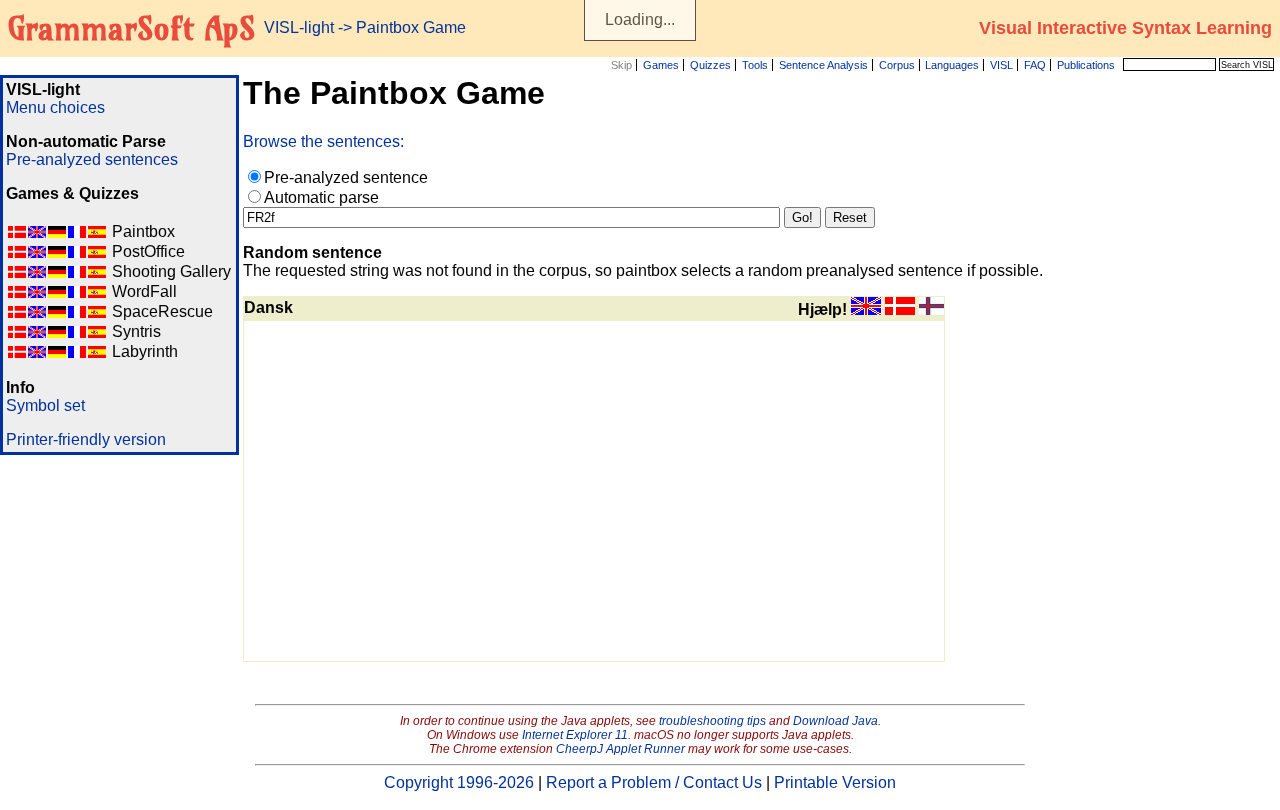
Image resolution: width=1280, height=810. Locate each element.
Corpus (897, 65)
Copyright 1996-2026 (459, 782)
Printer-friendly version (86, 439)
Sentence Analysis (823, 65)
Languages (952, 65)
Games (661, 65)
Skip (621, 65)
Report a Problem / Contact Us (654, 782)
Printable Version (835, 782)
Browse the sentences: (323, 141)
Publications (1086, 65)
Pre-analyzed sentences (92, 159)
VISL (1001, 65)
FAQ (1035, 65)
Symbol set (45, 405)
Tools (755, 65)
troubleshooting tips (712, 721)
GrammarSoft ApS (131, 28)
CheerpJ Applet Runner (620, 749)
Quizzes (710, 65)
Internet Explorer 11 (575, 735)
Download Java (835, 721)
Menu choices (55, 107)
